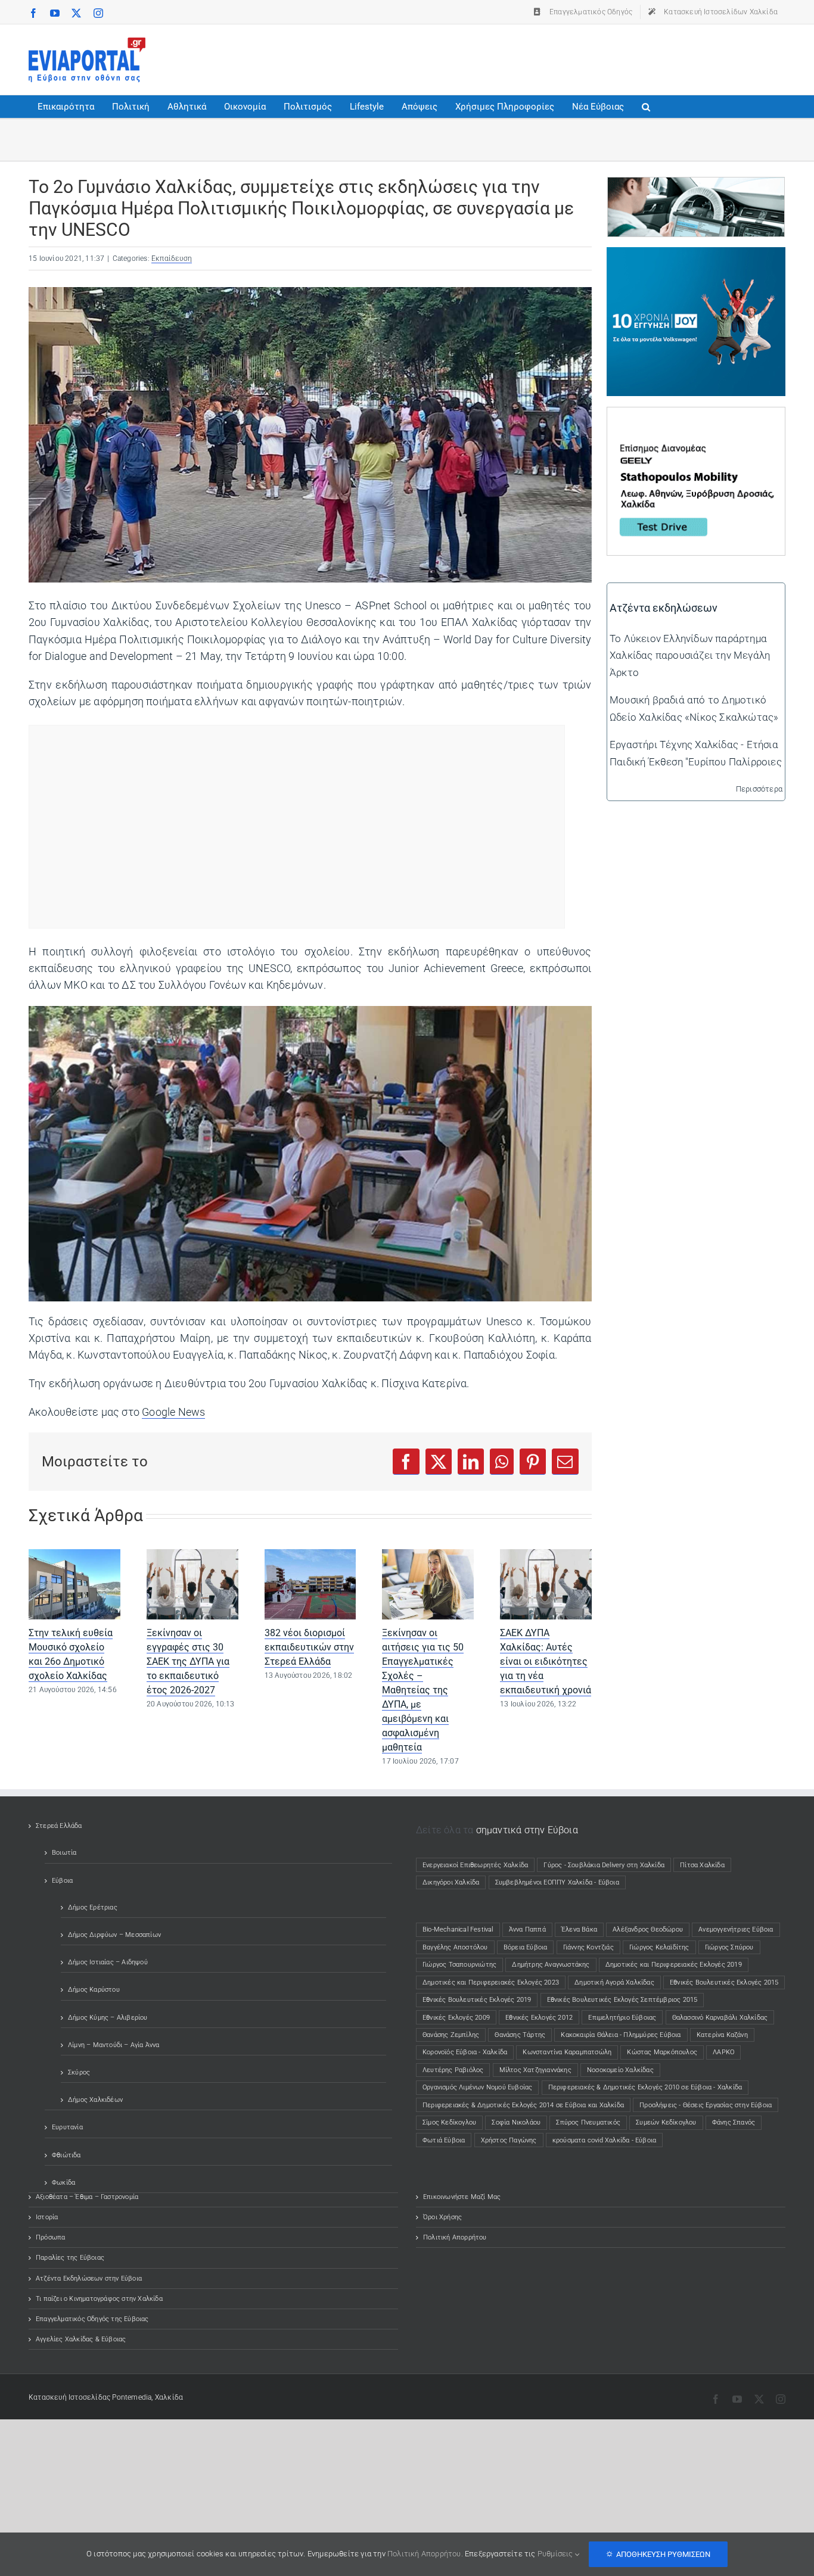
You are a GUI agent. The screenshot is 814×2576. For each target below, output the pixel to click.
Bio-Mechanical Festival (458, 1929)
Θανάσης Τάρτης (520, 2035)
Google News (173, 1412)
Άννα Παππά (527, 1929)
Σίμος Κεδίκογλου (449, 2122)
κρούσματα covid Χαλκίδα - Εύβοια (604, 2140)
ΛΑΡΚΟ (723, 2052)
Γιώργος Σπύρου (729, 1947)
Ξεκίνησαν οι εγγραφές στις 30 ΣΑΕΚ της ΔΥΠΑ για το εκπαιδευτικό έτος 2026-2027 (188, 1661)
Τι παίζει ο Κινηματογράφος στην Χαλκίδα (99, 2299)
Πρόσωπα (50, 2237)
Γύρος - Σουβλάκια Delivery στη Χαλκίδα (604, 1865)
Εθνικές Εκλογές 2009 (456, 2018)
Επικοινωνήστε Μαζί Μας (462, 2197)
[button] (646, 107)
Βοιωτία (64, 1853)
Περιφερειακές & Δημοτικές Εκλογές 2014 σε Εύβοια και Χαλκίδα (523, 2105)
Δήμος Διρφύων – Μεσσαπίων (114, 1935)
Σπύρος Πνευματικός (588, 2122)
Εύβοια (62, 1881)
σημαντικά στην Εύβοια (527, 1830)
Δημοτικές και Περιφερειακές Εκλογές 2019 (674, 1965)
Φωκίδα (63, 2183)
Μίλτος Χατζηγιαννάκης (535, 2070)
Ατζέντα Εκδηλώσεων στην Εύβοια (89, 2278)
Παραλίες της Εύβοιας (70, 2258)
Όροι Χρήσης (442, 2217)
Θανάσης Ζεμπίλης (451, 2035)
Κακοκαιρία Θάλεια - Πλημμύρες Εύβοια (621, 2035)
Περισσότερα (759, 789)
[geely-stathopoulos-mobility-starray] (696, 416)
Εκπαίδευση (172, 258)
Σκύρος (79, 2072)
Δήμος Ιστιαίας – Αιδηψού (108, 1962)
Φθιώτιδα (66, 2155)
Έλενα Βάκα (579, 1929)
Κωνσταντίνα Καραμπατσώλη (567, 2052)
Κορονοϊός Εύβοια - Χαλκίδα (465, 2052)
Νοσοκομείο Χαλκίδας (620, 2070)
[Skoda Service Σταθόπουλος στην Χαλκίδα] (696, 186)
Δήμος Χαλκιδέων (95, 2100)
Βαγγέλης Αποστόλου (455, 1947)
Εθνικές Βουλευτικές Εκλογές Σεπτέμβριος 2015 (622, 2000)
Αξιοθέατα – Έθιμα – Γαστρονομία (87, 2197)
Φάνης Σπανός (734, 2122)
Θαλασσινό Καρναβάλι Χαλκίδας (720, 2018)
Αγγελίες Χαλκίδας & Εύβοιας (81, 2339)
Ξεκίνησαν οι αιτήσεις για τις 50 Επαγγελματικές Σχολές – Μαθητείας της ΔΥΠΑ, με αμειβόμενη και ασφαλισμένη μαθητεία (423, 1690)
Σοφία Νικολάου (516, 2122)
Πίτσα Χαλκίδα (706, 1865)
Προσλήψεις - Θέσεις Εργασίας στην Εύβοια (706, 2105)
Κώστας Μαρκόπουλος (662, 2052)
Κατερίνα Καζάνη (722, 2035)
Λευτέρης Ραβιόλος (453, 2070)
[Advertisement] (568, 57)
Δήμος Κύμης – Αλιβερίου (108, 2018)
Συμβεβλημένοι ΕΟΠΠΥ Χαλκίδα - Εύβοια (557, 1882)
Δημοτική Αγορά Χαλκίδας (614, 1982)
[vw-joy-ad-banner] (696, 256)
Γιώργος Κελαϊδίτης (659, 1947)
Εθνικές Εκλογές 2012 (539, 2018)
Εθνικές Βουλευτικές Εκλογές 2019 (477, 2000)
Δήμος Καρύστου (94, 1990)
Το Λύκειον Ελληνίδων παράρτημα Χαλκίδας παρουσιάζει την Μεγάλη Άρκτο (690, 655)
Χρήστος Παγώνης (509, 2140)
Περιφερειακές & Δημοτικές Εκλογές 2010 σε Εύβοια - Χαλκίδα (645, 2087)
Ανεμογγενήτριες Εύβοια (736, 1929)
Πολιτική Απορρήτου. (425, 2554)
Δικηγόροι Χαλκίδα (453, 1882)
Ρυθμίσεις (556, 2554)
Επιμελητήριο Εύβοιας (622, 2018)
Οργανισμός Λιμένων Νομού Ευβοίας (477, 2087)
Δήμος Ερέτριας (93, 1907)
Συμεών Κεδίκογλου (666, 2122)
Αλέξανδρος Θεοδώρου (648, 1929)
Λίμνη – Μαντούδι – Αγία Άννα (114, 2045)
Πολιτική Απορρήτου (455, 2237)
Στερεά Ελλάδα (59, 1826)
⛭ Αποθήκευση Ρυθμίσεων (658, 2554)
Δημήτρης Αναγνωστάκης (551, 1965)
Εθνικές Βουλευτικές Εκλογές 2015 (724, 1982)
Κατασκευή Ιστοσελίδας (69, 2397)
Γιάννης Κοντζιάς (588, 1947)
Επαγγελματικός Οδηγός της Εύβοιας (92, 2319)
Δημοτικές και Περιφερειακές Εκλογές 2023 (491, 1982)
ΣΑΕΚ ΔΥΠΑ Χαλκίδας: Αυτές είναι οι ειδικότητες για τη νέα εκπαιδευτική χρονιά (546, 1661)
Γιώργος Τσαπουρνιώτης (459, 1965)
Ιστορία (47, 2217)
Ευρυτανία (67, 2127)
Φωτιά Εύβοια (444, 2140)
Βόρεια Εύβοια (526, 1947)
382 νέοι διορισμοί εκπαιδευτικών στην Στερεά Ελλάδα (309, 1647)
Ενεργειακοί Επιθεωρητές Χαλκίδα (475, 1865)
